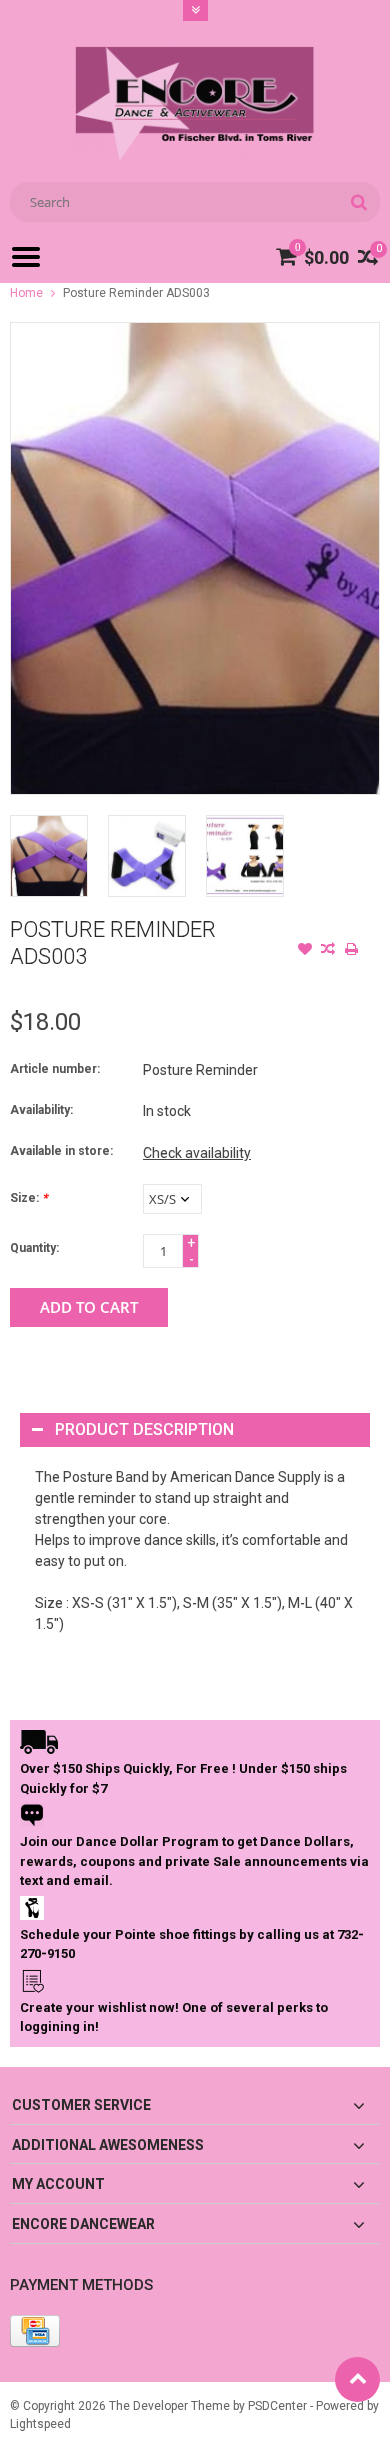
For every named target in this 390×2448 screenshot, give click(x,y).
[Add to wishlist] (305, 951)
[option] (49, 856)
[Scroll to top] (357, 2379)
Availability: (41, 1110)
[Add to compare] (328, 951)
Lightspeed (40, 2424)
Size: (28, 1198)
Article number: (55, 1069)
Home (26, 293)
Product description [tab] (144, 1429)
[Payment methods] (35, 2331)
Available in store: (61, 1151)
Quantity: (34, 1248)
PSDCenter (277, 2406)
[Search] (358, 202)
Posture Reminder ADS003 (136, 293)
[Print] (351, 951)
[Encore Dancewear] (195, 103)
